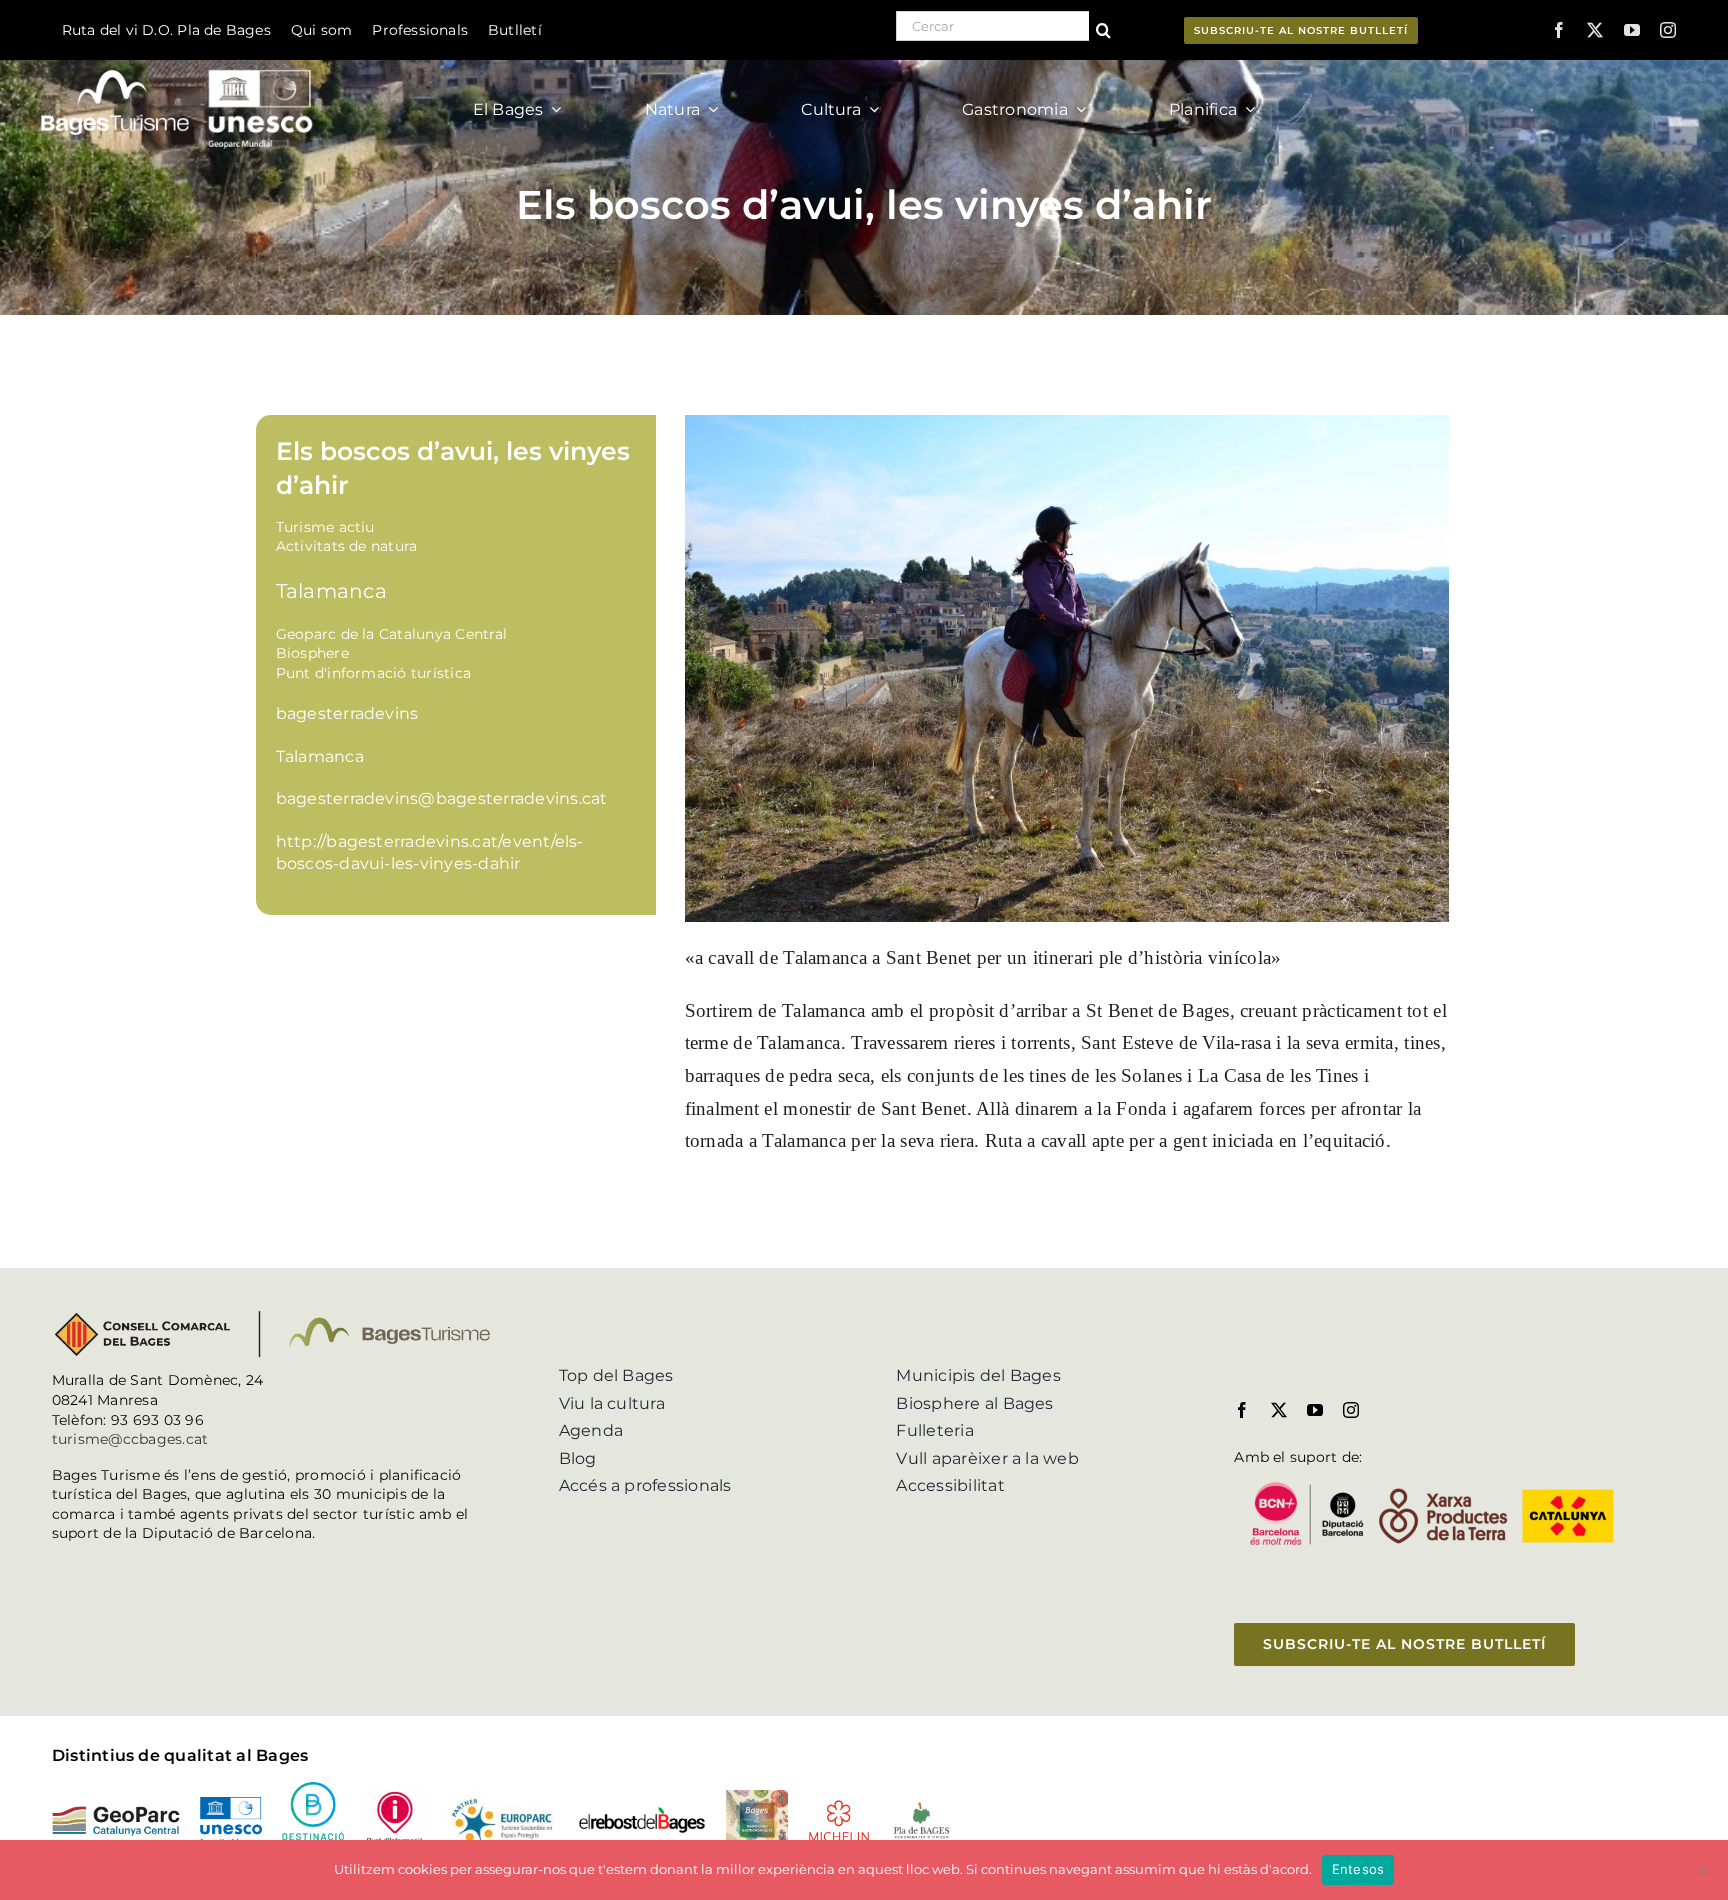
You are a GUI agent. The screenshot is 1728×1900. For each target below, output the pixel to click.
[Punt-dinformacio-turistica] (395, 1797)
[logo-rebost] (642, 1813)
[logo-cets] (502, 1798)
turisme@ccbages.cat (130, 1439)
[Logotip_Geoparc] (116, 1813)
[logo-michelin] (839, 1806)
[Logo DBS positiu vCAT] (313, 1789)
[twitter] (1595, 30)
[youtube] (1632, 30)
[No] (1703, 1870)
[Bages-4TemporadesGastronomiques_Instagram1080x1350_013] (757, 1797)
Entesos (1358, 1869)
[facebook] (1559, 30)
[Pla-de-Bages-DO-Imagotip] (921, 1807)
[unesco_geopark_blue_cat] (231, 1804)
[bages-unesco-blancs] (178, 64)
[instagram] (1668, 30)
